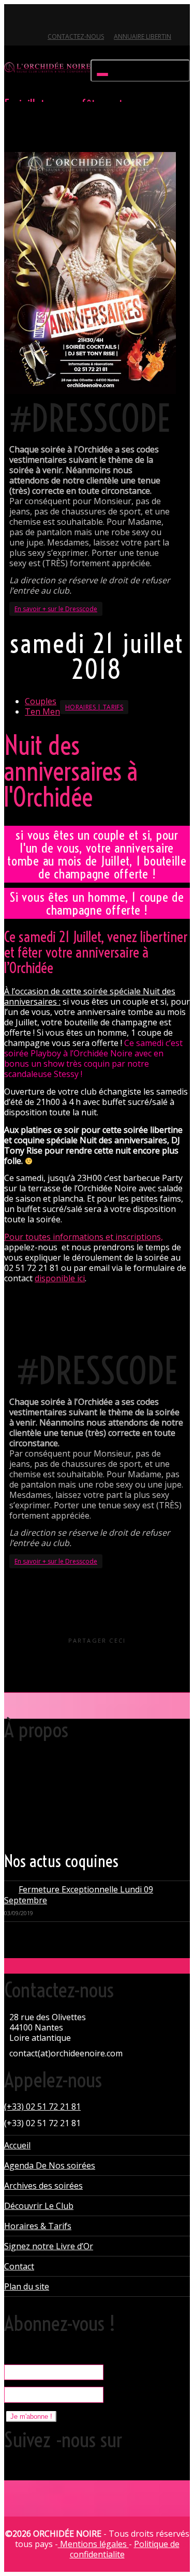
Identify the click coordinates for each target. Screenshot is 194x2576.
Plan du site (27, 2286)
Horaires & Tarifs (38, 2226)
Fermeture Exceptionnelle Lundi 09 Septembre (79, 1895)
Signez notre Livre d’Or (49, 2246)
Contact (19, 2266)
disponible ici (60, 1278)
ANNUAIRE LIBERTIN (143, 36)
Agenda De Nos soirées (50, 2165)
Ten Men (42, 711)
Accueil (17, 2145)
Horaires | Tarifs (94, 707)
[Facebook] (31, 19)
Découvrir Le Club (39, 2206)
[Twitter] (13, 19)
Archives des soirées (43, 2186)
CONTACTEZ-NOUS (76, 36)
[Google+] (48, 19)
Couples (41, 701)
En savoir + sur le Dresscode (56, 609)
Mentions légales (93, 2544)
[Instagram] (84, 19)
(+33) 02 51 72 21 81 (42, 2107)
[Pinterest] (66, 19)
